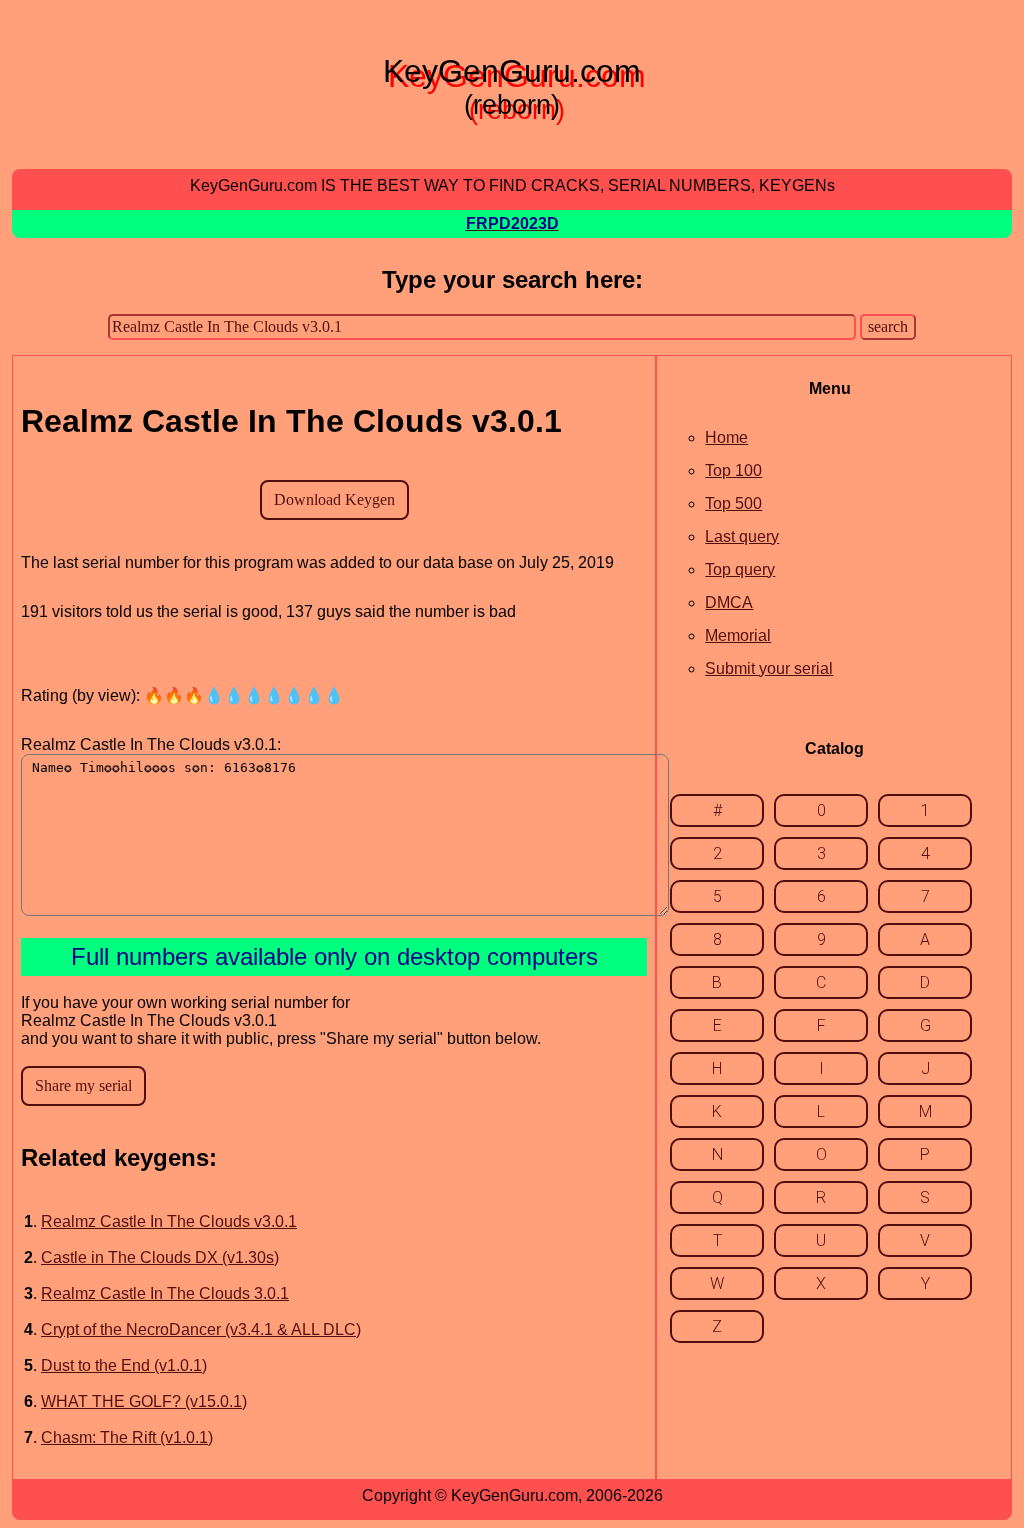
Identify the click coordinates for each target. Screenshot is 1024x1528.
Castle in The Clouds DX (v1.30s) (160, 1257)
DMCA (729, 602)
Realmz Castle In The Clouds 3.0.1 (165, 1293)
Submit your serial (769, 668)
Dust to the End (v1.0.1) (124, 1365)
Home (726, 437)
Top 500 (733, 503)
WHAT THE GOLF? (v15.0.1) (144, 1401)
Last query (742, 536)
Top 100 (733, 470)
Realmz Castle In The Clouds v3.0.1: (151, 744)
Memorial (738, 635)
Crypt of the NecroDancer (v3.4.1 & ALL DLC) (201, 1329)
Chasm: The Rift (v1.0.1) (127, 1437)
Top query (740, 569)
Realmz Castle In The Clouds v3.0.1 (169, 1221)
